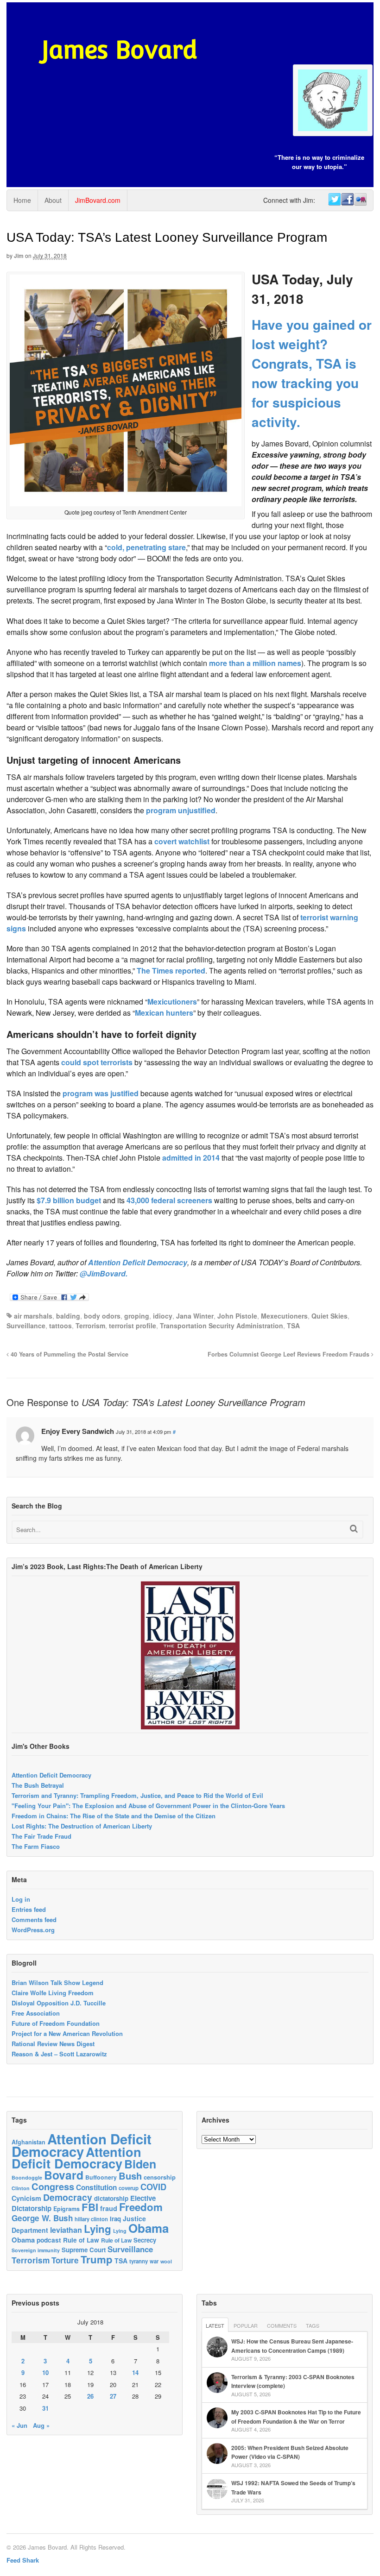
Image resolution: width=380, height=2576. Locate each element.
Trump (97, 2259)
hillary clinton (91, 2219)
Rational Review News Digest (53, 2044)
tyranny (139, 2261)
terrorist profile (133, 1326)
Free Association (36, 2013)
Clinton (21, 2188)
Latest (215, 2325)
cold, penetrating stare (146, 547)
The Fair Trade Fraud (41, 1836)
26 (90, 2396)
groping (137, 1316)
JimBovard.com (98, 200)
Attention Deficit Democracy (138, 1262)
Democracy (68, 2197)
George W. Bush (42, 2218)
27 (113, 2396)
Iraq (115, 2219)
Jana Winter (195, 1316)
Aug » (41, 2425)
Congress (53, 2186)
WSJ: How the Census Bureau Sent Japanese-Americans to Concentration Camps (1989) (292, 2346)
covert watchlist (183, 841)
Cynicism (26, 2198)
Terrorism (90, 1326)
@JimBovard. (104, 1273)
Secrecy (145, 2240)
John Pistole (237, 1316)
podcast (49, 2240)
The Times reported (171, 971)
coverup (129, 2188)
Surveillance (26, 1326)
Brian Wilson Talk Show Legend (57, 1982)
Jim (19, 256)
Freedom (141, 2207)
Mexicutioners (172, 1002)
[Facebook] (347, 200)
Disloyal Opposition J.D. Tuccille (59, 2003)
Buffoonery (101, 2177)
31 (45, 2408)
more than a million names (255, 663)
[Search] (354, 1529)
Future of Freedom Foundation (56, 2023)
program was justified (101, 1093)
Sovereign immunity (36, 2250)
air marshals (33, 1316)
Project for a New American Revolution (67, 2033)
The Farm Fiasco (36, 1846)
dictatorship (111, 2198)
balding (68, 1316)
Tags (313, 2325)
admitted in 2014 (192, 1158)
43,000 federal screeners (170, 1200)
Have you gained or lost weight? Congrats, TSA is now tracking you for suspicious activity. (312, 373)
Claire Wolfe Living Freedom (53, 1993)
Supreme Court (84, 2250)
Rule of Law (81, 2240)
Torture (65, 2260)
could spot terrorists (97, 1062)
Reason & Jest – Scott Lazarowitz (59, 2054)
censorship (160, 2177)
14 (135, 2372)
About (53, 200)
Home (22, 200)
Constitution (96, 2187)
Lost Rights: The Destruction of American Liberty (82, 1826)
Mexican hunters (164, 1013)
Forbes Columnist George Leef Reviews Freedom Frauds (289, 1354)
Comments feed (34, 1919)
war (154, 2261)
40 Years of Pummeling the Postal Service (69, 1354)
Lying (98, 2229)
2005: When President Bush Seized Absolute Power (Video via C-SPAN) (290, 2452)
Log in (21, 1899)
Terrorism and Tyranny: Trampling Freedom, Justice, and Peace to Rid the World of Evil (137, 1795)
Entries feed (29, 1909)
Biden (140, 2164)
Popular (246, 2325)
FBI (90, 2207)
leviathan (66, 2230)
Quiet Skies (329, 1316)
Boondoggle (27, 2177)
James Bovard (119, 50)
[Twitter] (334, 200)
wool (166, 2261)
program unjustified (181, 810)
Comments (282, 2325)
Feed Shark (23, 2560)
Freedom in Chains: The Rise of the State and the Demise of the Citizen (114, 1816)
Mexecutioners (284, 1316)
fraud (109, 2208)
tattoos (60, 1326)
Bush (130, 2176)
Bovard (64, 2175)
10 (45, 2372)
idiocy (163, 1316)
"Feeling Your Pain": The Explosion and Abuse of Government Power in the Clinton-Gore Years (148, 1806)
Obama (149, 2228)
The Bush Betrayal (38, 1785)
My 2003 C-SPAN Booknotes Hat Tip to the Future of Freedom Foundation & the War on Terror (296, 2417)
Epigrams (66, 2209)
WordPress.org (33, 1930)
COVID (153, 2187)
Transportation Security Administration (222, 1326)
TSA (293, 1326)
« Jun (19, 2425)
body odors (102, 1316)
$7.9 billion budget (69, 1200)
